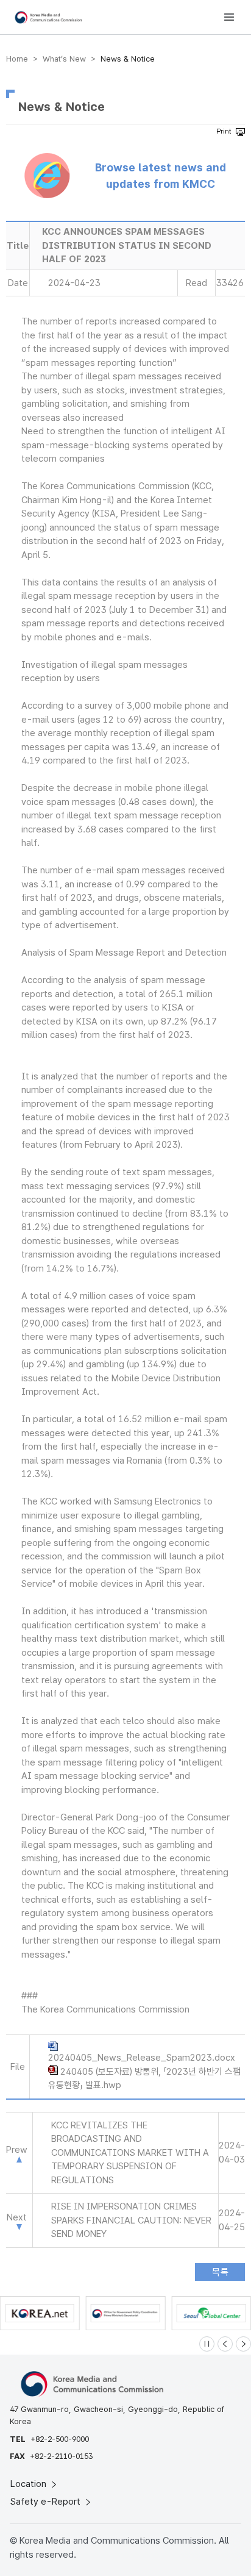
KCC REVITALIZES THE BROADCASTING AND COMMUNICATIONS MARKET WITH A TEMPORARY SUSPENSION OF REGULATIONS (130, 2153)
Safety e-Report (47, 2502)
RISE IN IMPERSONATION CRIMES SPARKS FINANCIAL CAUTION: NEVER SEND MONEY (131, 2220)
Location (30, 2484)
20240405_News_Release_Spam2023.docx (142, 2058)
